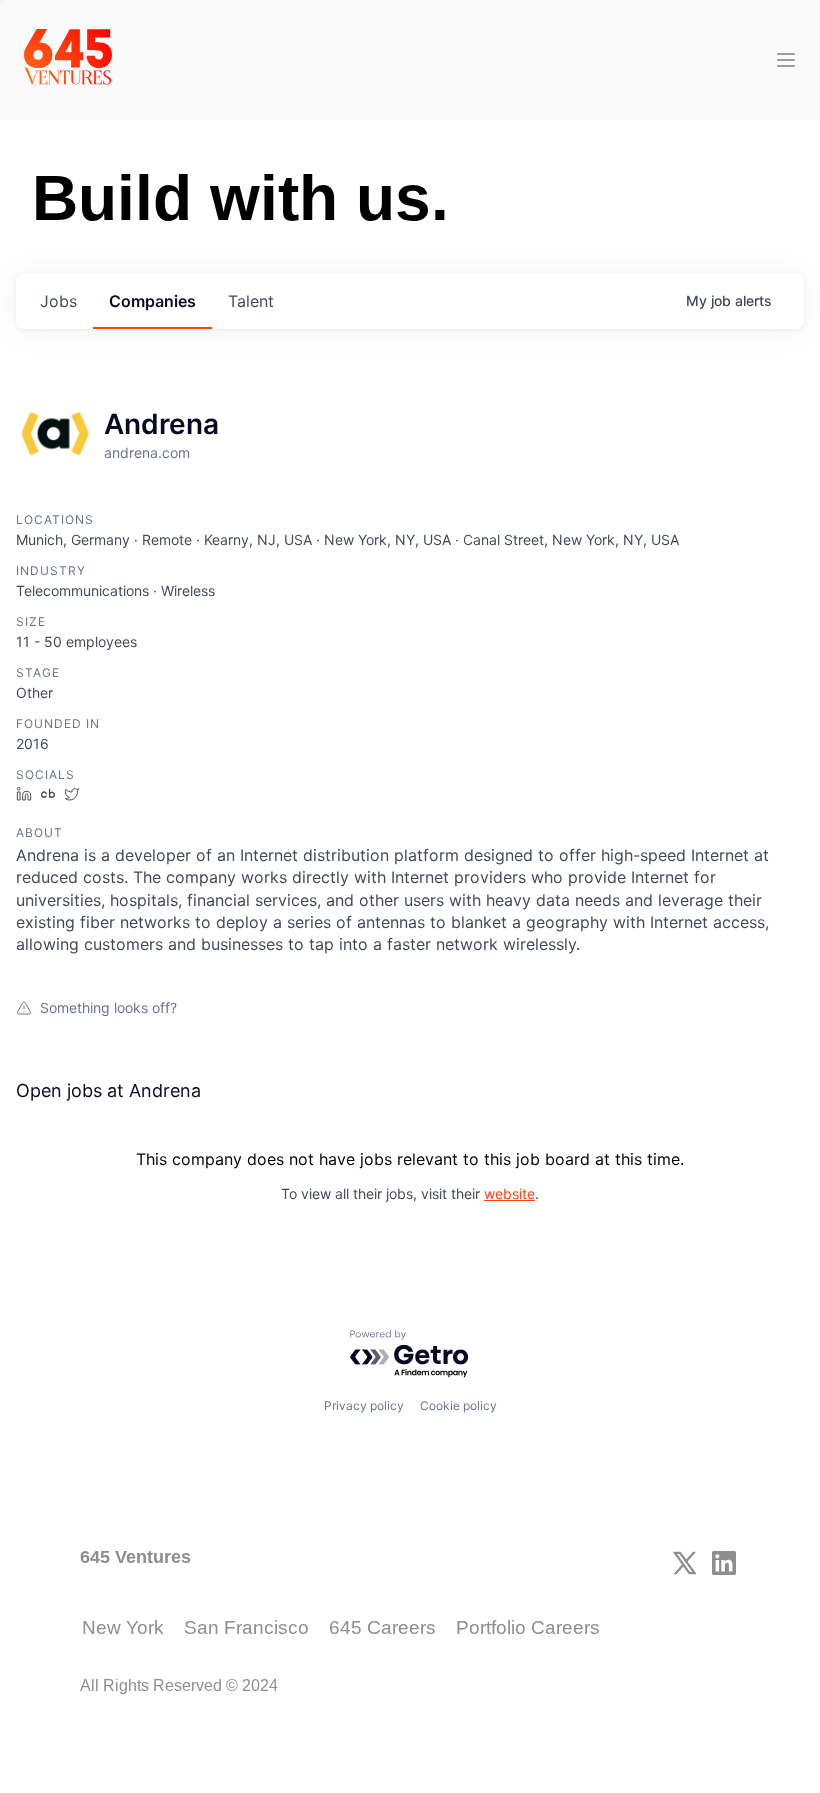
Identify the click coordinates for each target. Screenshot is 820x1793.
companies (152, 301)
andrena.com (147, 452)
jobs (58, 301)
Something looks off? (108, 1007)
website (509, 1193)
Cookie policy (458, 1405)
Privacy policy (364, 1405)
